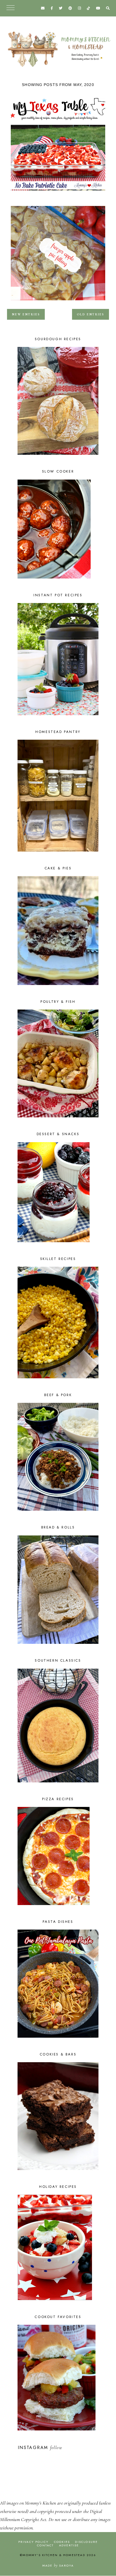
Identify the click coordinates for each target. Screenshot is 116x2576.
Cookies (62, 2542)
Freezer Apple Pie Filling (58, 302)
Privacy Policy (34, 2542)
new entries (26, 314)
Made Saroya (58, 2565)
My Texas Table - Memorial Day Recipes (58, 192)
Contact (45, 2545)
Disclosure (86, 2542)
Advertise (69, 2545)
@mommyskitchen (81, 2448)
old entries (91, 314)
